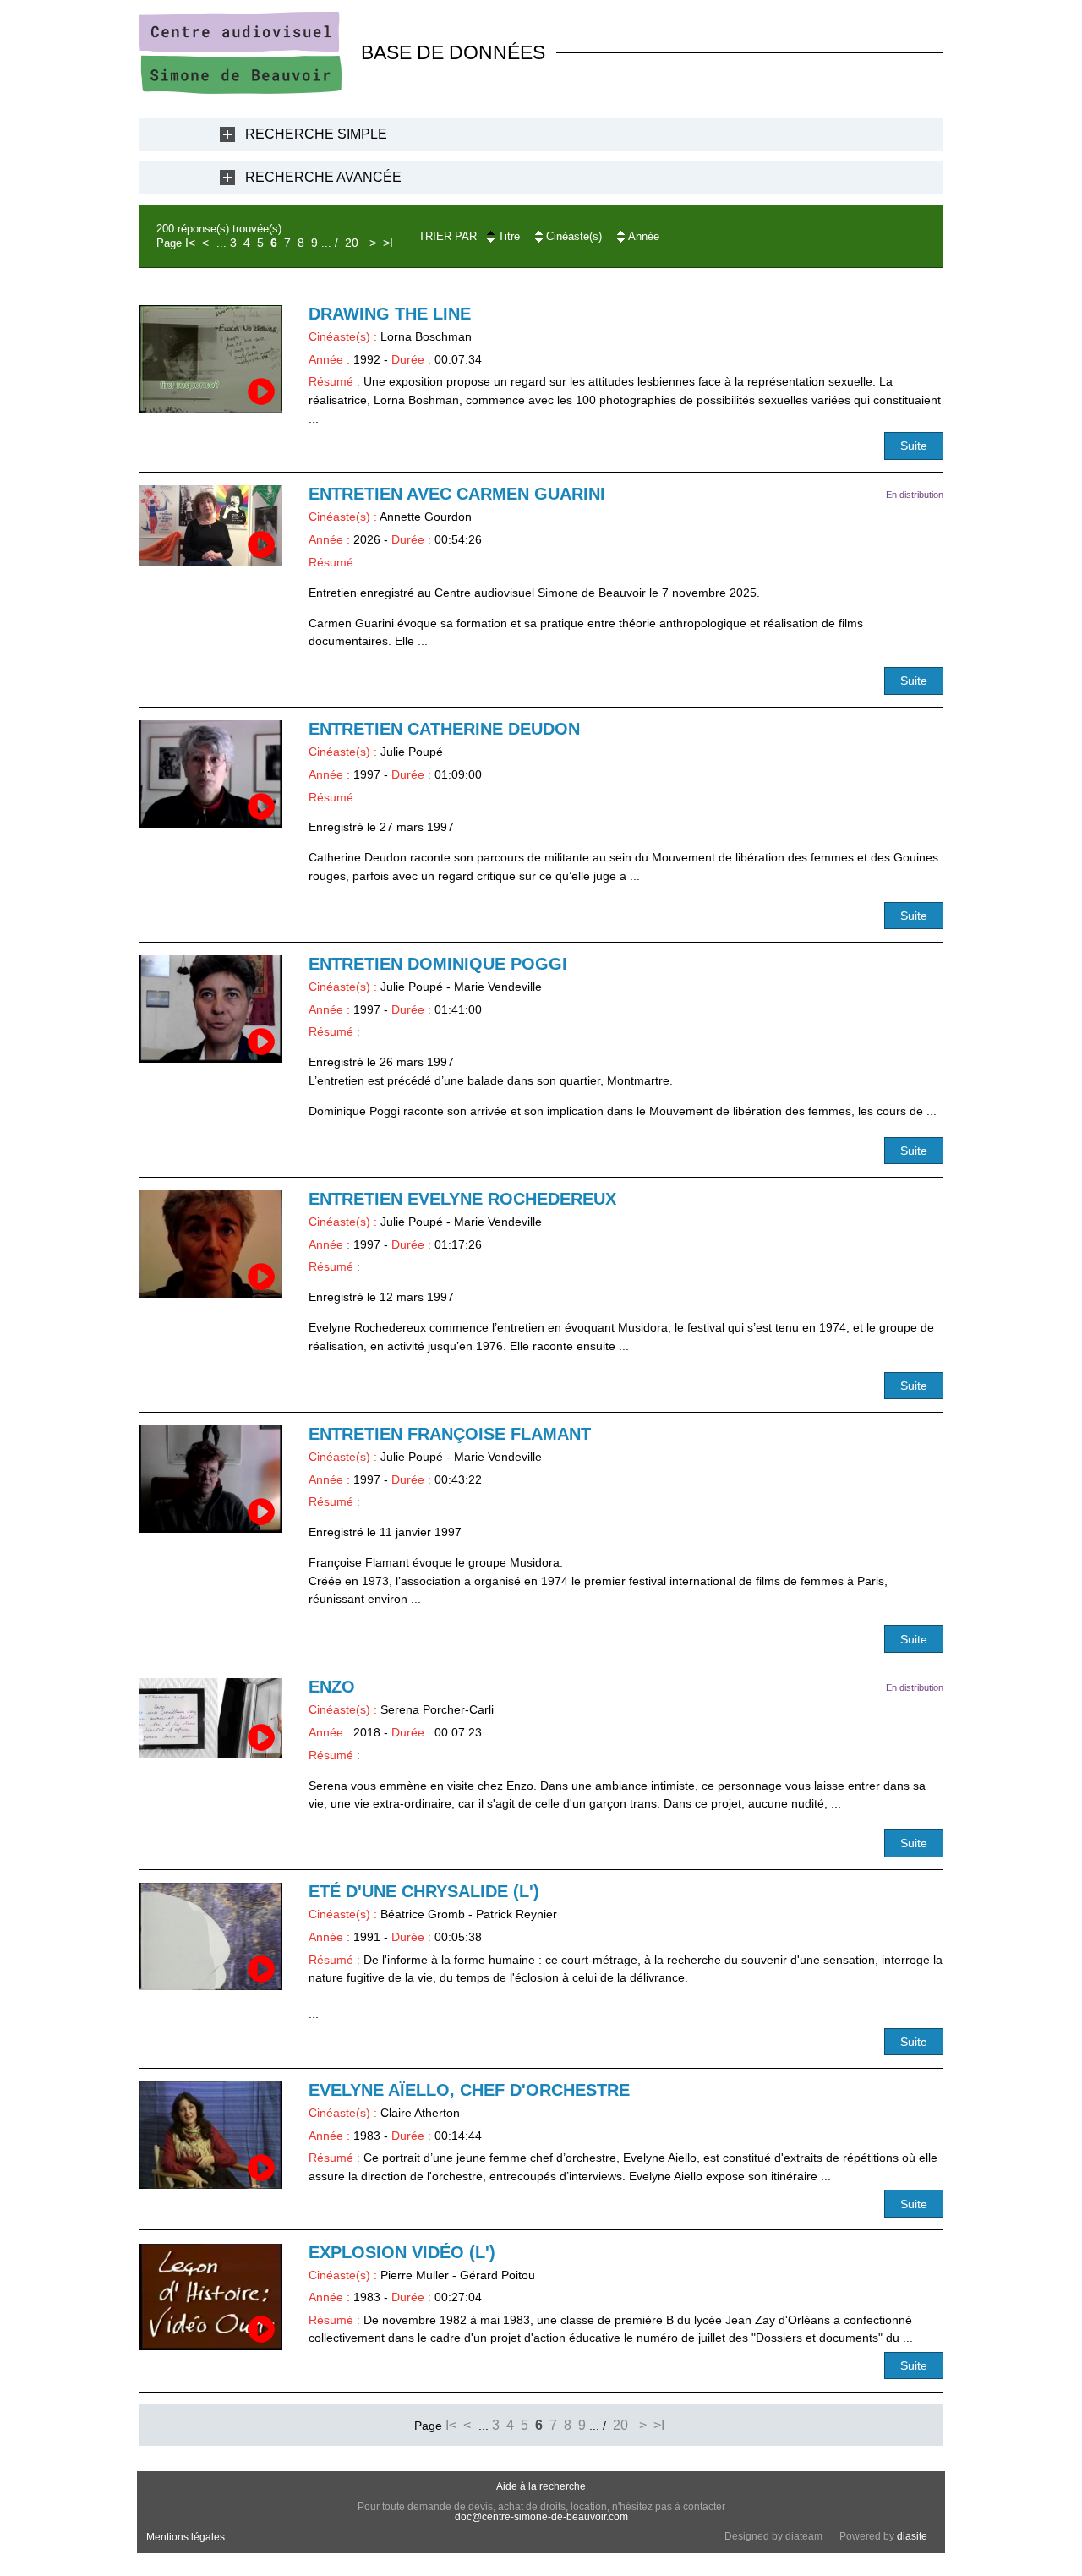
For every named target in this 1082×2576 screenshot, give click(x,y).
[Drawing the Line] (211, 359)
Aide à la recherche (541, 2486)
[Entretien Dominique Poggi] (211, 1009)
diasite (912, 2536)
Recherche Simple (316, 134)
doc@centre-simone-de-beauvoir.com (541, 2517)
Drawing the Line (390, 314)
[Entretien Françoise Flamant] (211, 1479)
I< (190, 243)
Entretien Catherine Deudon (444, 729)
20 (352, 243)
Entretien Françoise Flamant (450, 1434)
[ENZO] (211, 1718)
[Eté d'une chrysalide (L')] (211, 1936)
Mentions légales (186, 2537)
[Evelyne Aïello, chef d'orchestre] (211, 2135)
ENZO (332, 1687)
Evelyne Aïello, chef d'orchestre (469, 2090)
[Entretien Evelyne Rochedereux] (211, 1244)
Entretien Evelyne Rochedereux (462, 1199)
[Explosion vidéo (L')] (211, 2297)
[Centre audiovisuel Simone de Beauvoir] (240, 90)
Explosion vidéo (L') (402, 2252)
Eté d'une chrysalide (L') (424, 1891)
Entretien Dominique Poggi (438, 964)
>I (388, 243)
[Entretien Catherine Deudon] (211, 774)
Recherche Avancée (323, 177)
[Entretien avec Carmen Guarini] (211, 525)
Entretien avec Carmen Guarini (457, 494)
